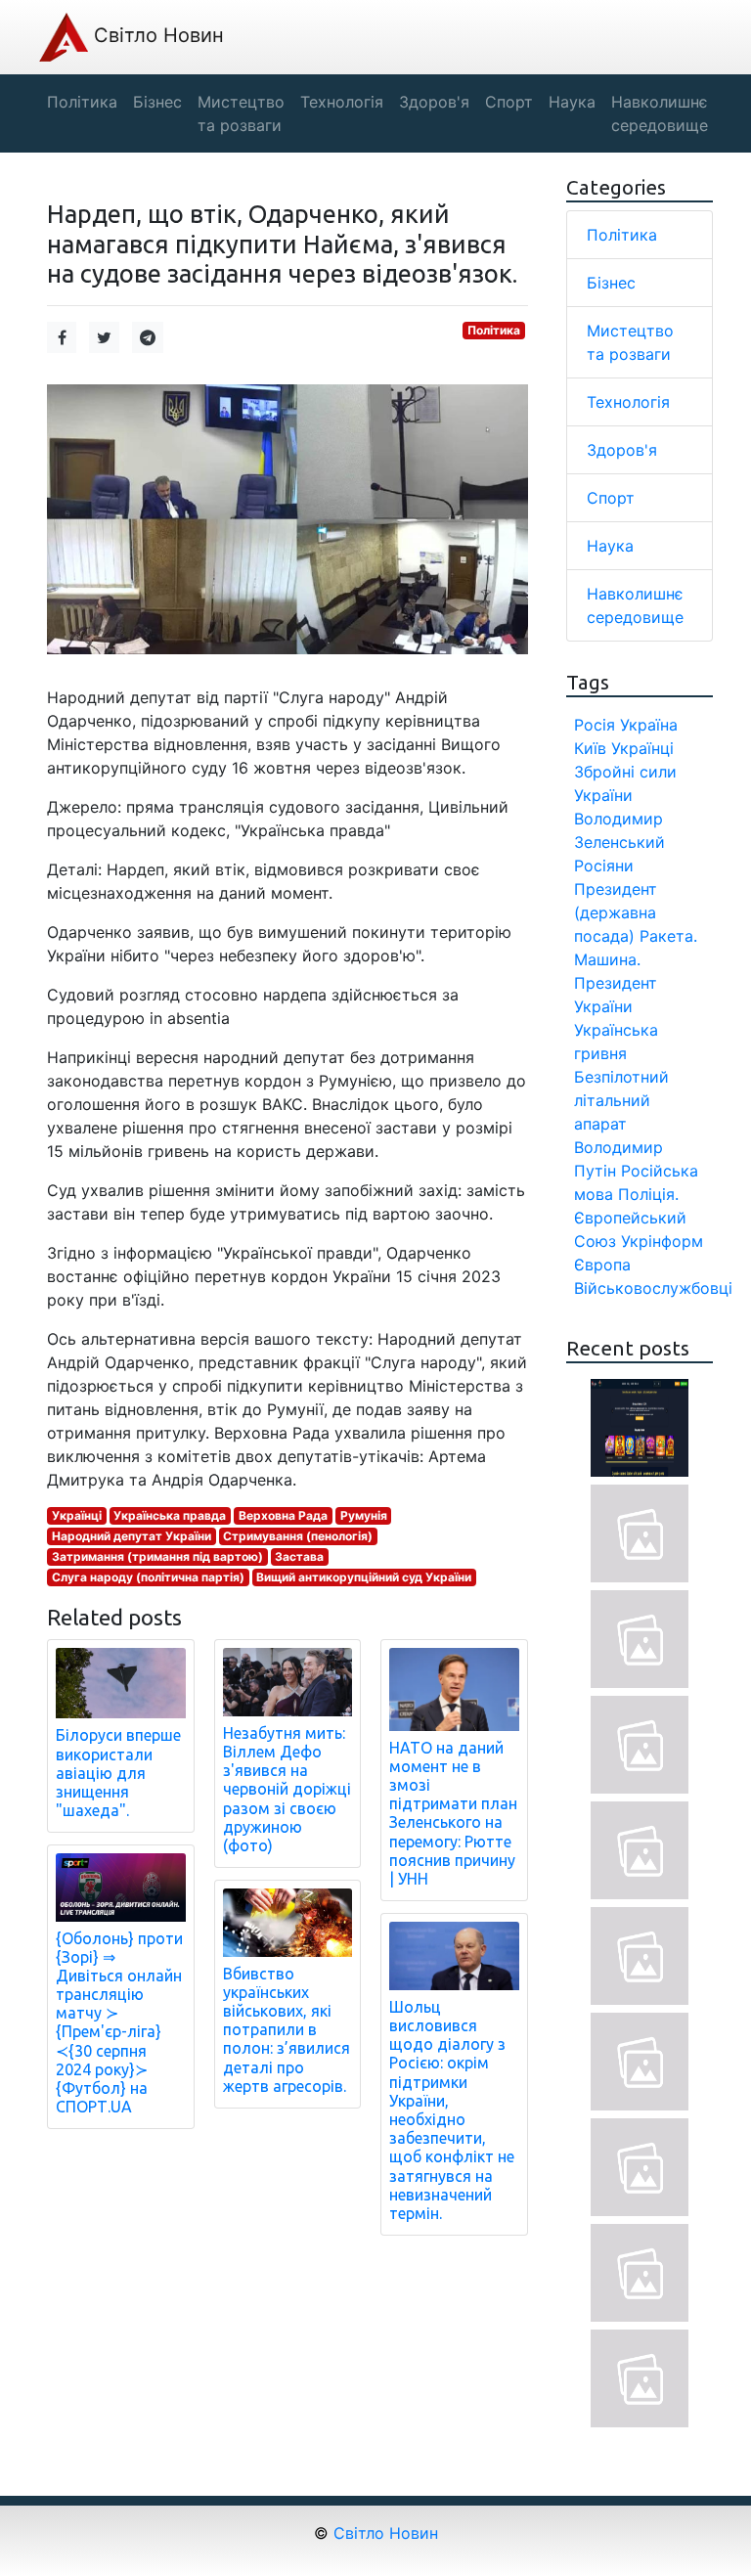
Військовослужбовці (653, 1288)
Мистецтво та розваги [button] (241, 113)
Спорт (611, 498)
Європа (602, 1265)
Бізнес (611, 283)
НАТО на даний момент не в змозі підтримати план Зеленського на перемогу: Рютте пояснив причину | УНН (453, 1813)
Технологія (628, 402)
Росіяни (604, 866)
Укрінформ (662, 1241)
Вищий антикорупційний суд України (364, 1577)
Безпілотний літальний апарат (621, 1100)
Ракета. (668, 936)
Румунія (364, 1515)
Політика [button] (82, 102)
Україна (649, 725)
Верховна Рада (283, 1515)
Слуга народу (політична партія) (148, 1577)
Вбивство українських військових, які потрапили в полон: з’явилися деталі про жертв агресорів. (287, 2030)
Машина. (607, 959)
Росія (595, 725)
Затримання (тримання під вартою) (157, 1556)
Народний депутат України (132, 1536)
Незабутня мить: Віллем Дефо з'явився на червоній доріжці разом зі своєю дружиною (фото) (287, 1789)
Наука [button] (572, 102)
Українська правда (170, 1515)
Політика (494, 330)
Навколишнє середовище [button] (660, 113)
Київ (590, 748)
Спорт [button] (509, 102)
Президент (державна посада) (616, 912)
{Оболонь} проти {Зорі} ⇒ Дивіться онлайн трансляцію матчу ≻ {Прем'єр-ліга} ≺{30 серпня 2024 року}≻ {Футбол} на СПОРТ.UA (119, 2023)
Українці (77, 1515)
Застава (299, 1556)
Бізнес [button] (157, 102)
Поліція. (648, 1194)
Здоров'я (622, 450)
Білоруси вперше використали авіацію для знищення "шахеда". (118, 1773)
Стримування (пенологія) (298, 1536)
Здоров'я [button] (434, 102)
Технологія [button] (342, 102)
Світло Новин (156, 35)
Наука (610, 546)
